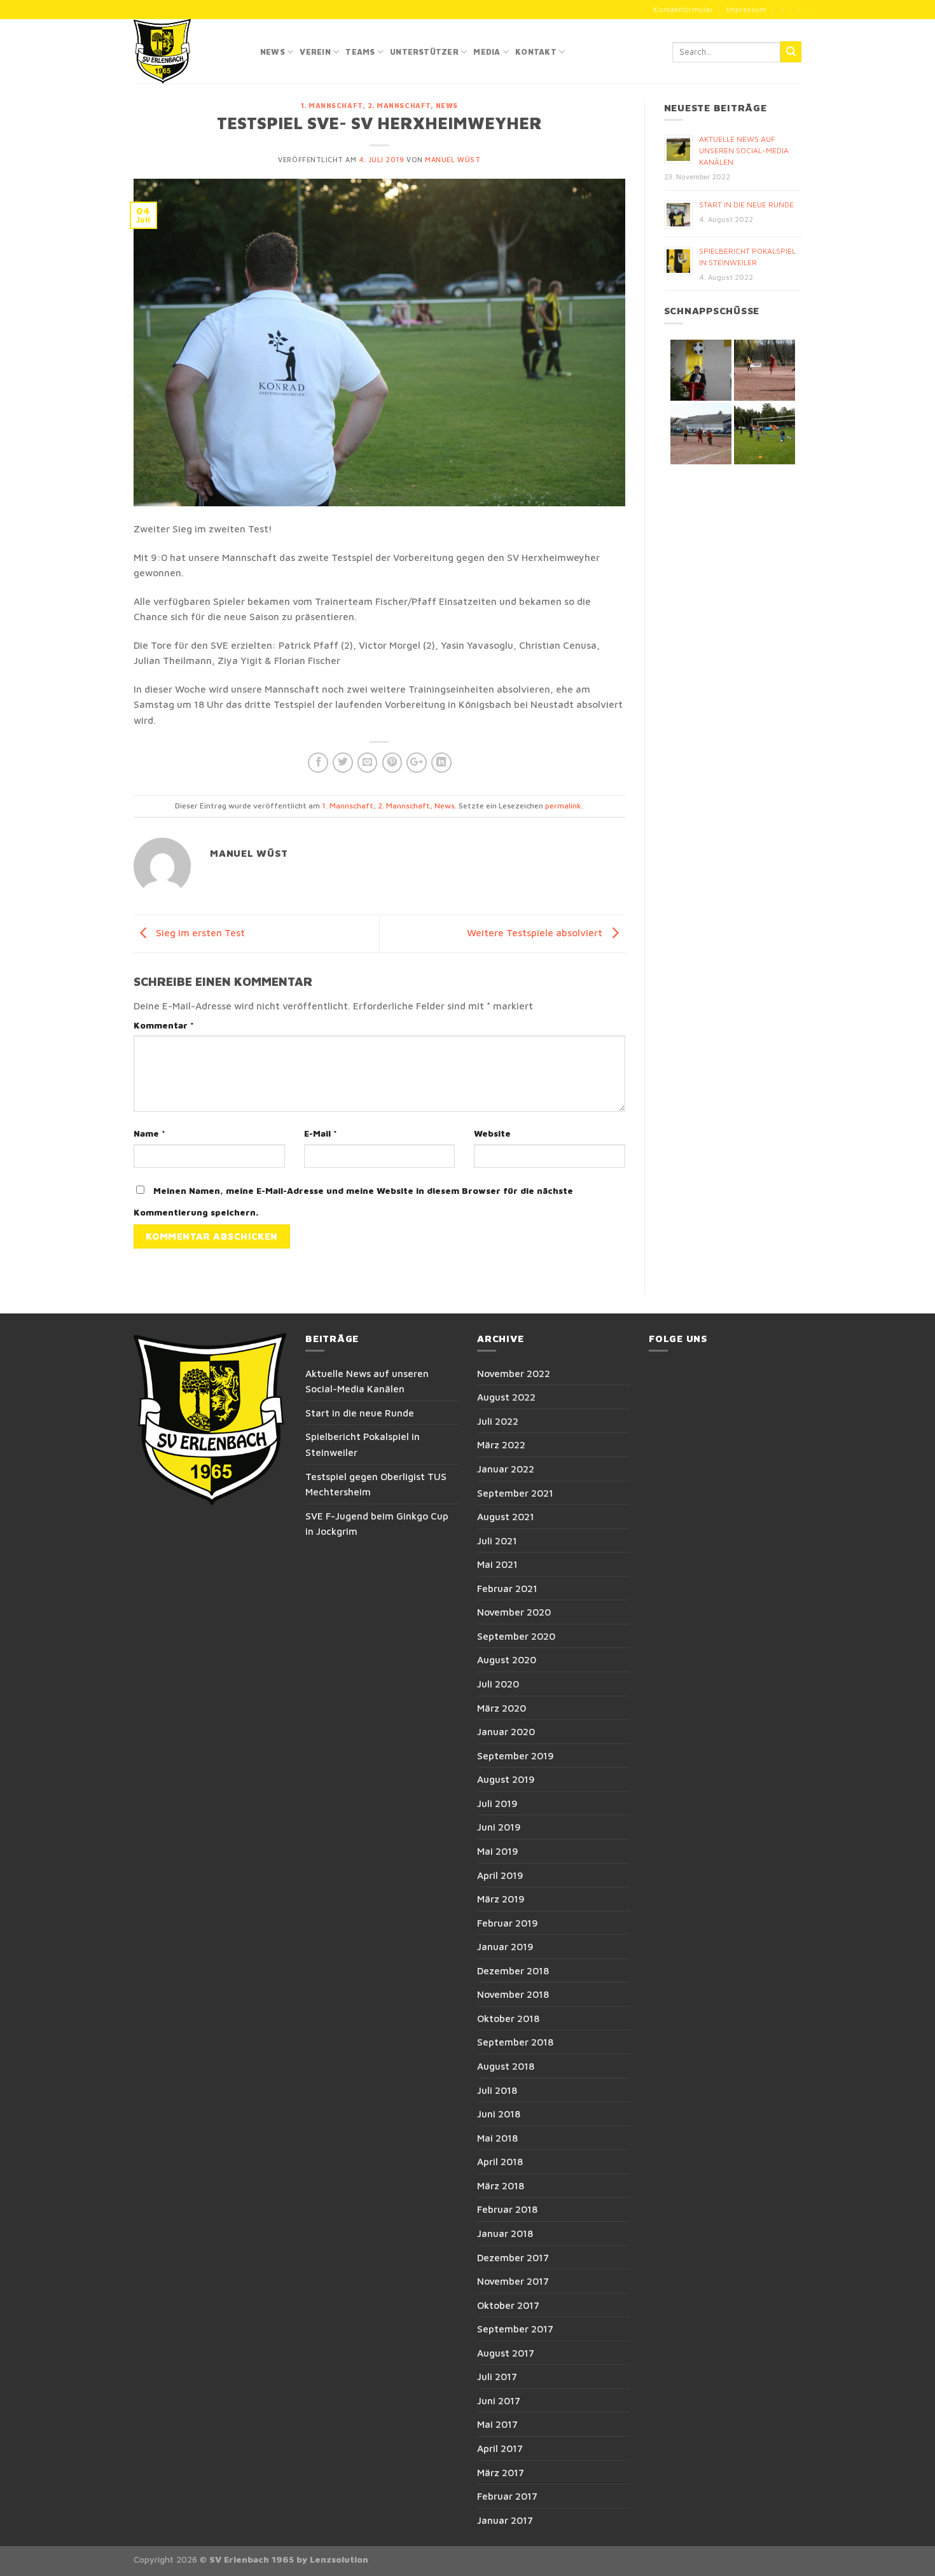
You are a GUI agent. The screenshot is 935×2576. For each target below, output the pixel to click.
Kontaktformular (683, 9)
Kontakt (536, 52)
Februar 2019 (508, 1923)
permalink (563, 806)
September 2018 (515, 2042)
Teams (360, 52)
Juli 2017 (497, 2376)
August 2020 (507, 1659)
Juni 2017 (499, 2400)
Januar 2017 (505, 2520)
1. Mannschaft (332, 106)
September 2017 (515, 2329)
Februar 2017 (507, 2496)
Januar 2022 (506, 1469)
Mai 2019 (498, 1851)
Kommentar (164, 1025)
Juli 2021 (497, 1541)
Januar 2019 (505, 1946)
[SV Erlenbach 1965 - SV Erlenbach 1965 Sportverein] (187, 51)
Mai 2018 (497, 2138)
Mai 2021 (497, 1564)
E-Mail (321, 1133)
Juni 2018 (499, 2114)
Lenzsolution (339, 2559)
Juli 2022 (498, 1421)
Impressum (746, 9)
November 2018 (513, 1994)
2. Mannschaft (399, 106)
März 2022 (501, 1444)
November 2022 (514, 1373)
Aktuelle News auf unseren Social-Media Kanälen (744, 150)
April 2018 (500, 2161)
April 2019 (500, 1875)
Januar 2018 (505, 2233)
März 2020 (502, 1708)
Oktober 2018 (508, 2018)
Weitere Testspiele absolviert (536, 932)
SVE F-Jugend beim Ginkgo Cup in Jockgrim (377, 1524)
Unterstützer (424, 52)
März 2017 (501, 2472)
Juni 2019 (499, 1827)
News (273, 52)
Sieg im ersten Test (199, 932)
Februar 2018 (507, 2209)
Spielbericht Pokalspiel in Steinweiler (363, 1444)
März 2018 (501, 2185)
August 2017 (506, 2353)
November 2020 (514, 1612)
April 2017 (500, 2448)
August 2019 (506, 1779)
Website (492, 1133)
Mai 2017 (497, 2424)
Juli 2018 (497, 2090)
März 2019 (501, 1899)
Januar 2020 (506, 1731)
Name (149, 1133)
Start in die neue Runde (746, 204)
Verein (315, 52)
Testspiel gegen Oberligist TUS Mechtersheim (376, 1484)
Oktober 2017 (508, 2305)
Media (487, 52)
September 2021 (515, 1493)
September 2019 (516, 1755)
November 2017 (513, 2281)
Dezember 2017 (513, 2257)
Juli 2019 (497, 1803)
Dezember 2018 (513, 1970)
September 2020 (516, 1636)
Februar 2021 (507, 1588)
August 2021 (506, 1516)
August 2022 (506, 1397)
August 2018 (506, 2066)
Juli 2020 (498, 1684)
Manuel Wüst (453, 160)
